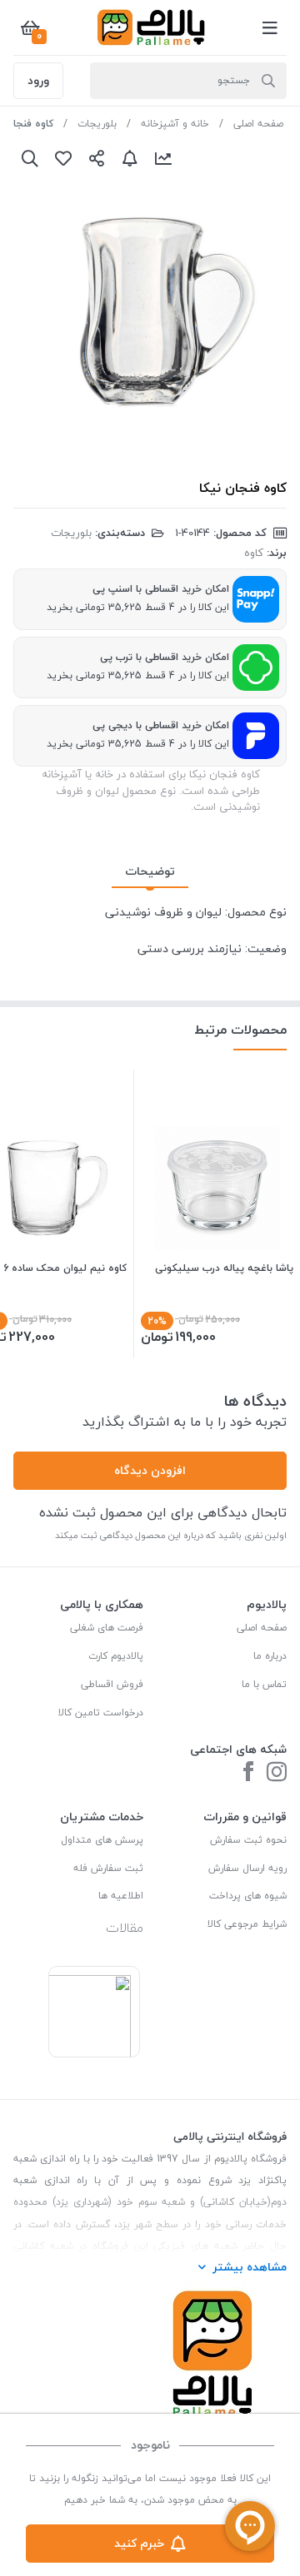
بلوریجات (97, 124)
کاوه (254, 553)
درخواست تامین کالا (101, 1712)
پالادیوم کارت (116, 1656)
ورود (38, 80)
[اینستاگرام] (277, 1773)
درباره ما (270, 1656)
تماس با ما (264, 1684)
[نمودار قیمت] (163, 158)
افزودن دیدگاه (150, 1470)
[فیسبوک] (248, 1773)
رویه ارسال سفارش (247, 1868)
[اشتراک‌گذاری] (97, 158)
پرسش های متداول (102, 1840)
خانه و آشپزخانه (175, 124)
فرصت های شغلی (107, 1628)
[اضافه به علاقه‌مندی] (63, 158)
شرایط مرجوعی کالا (247, 1924)
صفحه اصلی (258, 124)
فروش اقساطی (112, 1684)
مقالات (125, 1928)
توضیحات (150, 871)
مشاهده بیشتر (250, 2267)
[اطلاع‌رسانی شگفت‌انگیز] (130, 158)
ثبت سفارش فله (108, 1868)
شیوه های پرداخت (248, 1896)
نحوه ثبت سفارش (248, 1840)
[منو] (270, 27)
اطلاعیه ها (121, 1896)
